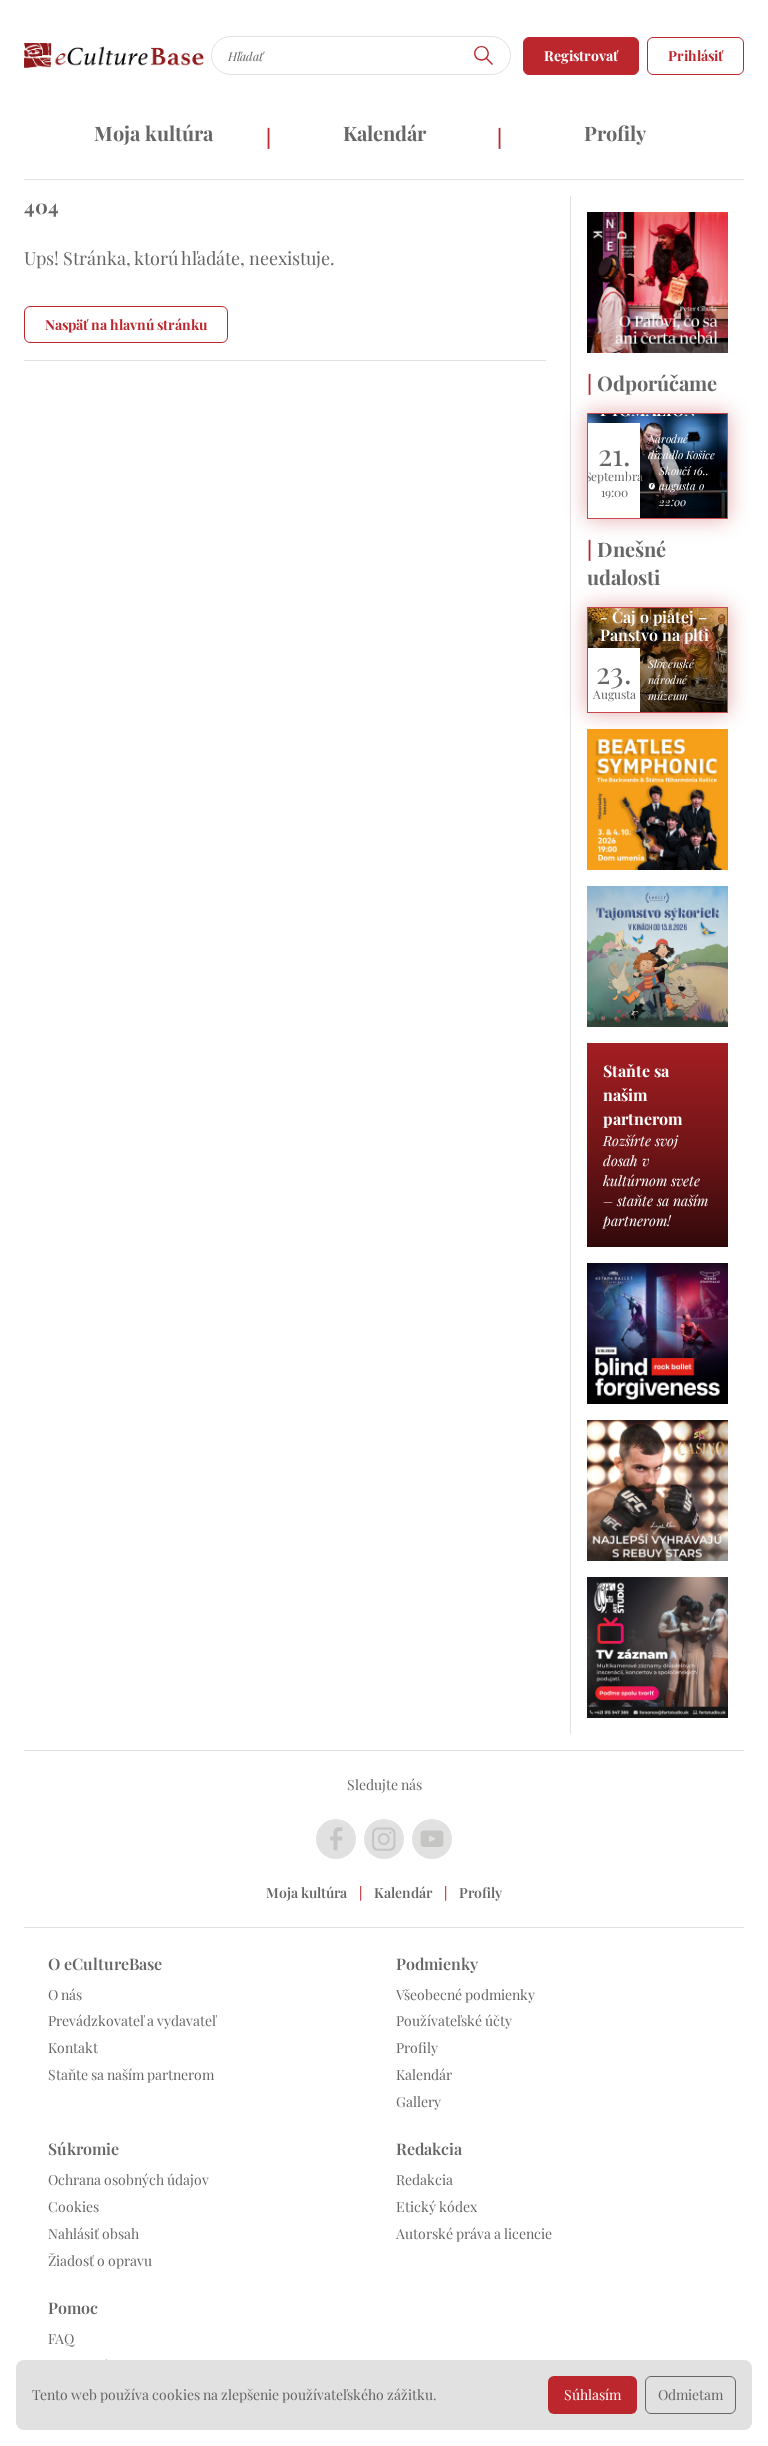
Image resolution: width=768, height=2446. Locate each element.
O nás (65, 1994)
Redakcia (424, 2179)
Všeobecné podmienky (465, 1994)
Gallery (418, 2101)
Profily (615, 132)
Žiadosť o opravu (100, 2260)
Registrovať (581, 55)
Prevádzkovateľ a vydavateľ (132, 2020)
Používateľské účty (454, 2020)
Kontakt (73, 2047)
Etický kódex (436, 2206)
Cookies (73, 2206)
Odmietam (690, 2394)
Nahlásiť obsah (93, 2233)
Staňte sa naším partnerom (131, 2074)
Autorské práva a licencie (474, 2233)
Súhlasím (592, 2394)
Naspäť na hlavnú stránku (126, 324)
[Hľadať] (484, 55)
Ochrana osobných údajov (128, 2179)
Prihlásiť (695, 55)
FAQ (61, 2338)
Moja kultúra (153, 132)
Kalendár (384, 132)
